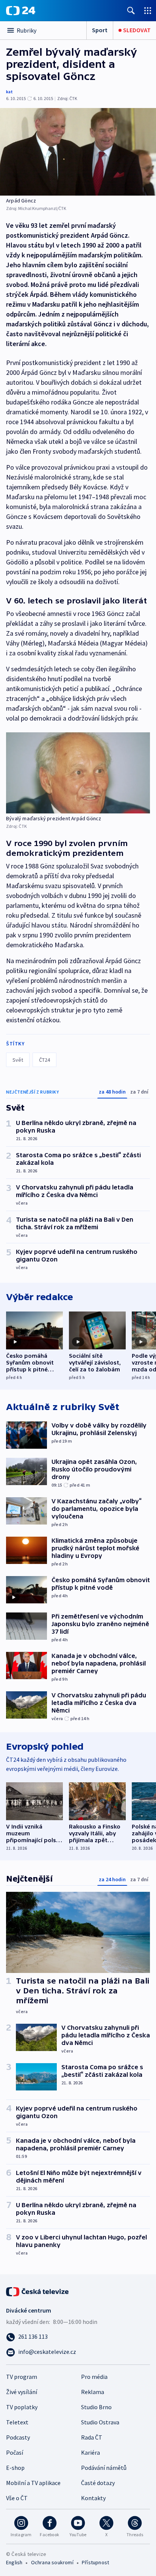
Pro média (94, 2377)
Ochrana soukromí (52, 2562)
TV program (22, 2377)
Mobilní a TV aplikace (33, 2483)
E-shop (15, 2468)
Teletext (17, 2422)
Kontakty (93, 2498)
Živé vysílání (22, 2392)
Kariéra (90, 2452)
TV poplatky (22, 2407)
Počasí (15, 2452)
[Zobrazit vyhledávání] (131, 10)
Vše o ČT (17, 2498)
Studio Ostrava (100, 2422)
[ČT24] (21, 11)
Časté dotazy (98, 2483)
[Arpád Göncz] (78, 152)
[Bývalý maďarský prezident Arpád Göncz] (78, 773)
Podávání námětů (104, 2468)
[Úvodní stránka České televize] (38, 2291)
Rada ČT (92, 2437)
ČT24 (44, 1060)
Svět (18, 1060)
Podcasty (18, 2437)
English (14, 2562)
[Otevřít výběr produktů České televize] (148, 10)
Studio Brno (96, 2407)
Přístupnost (95, 2562)
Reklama (93, 2392)
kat (9, 92)
